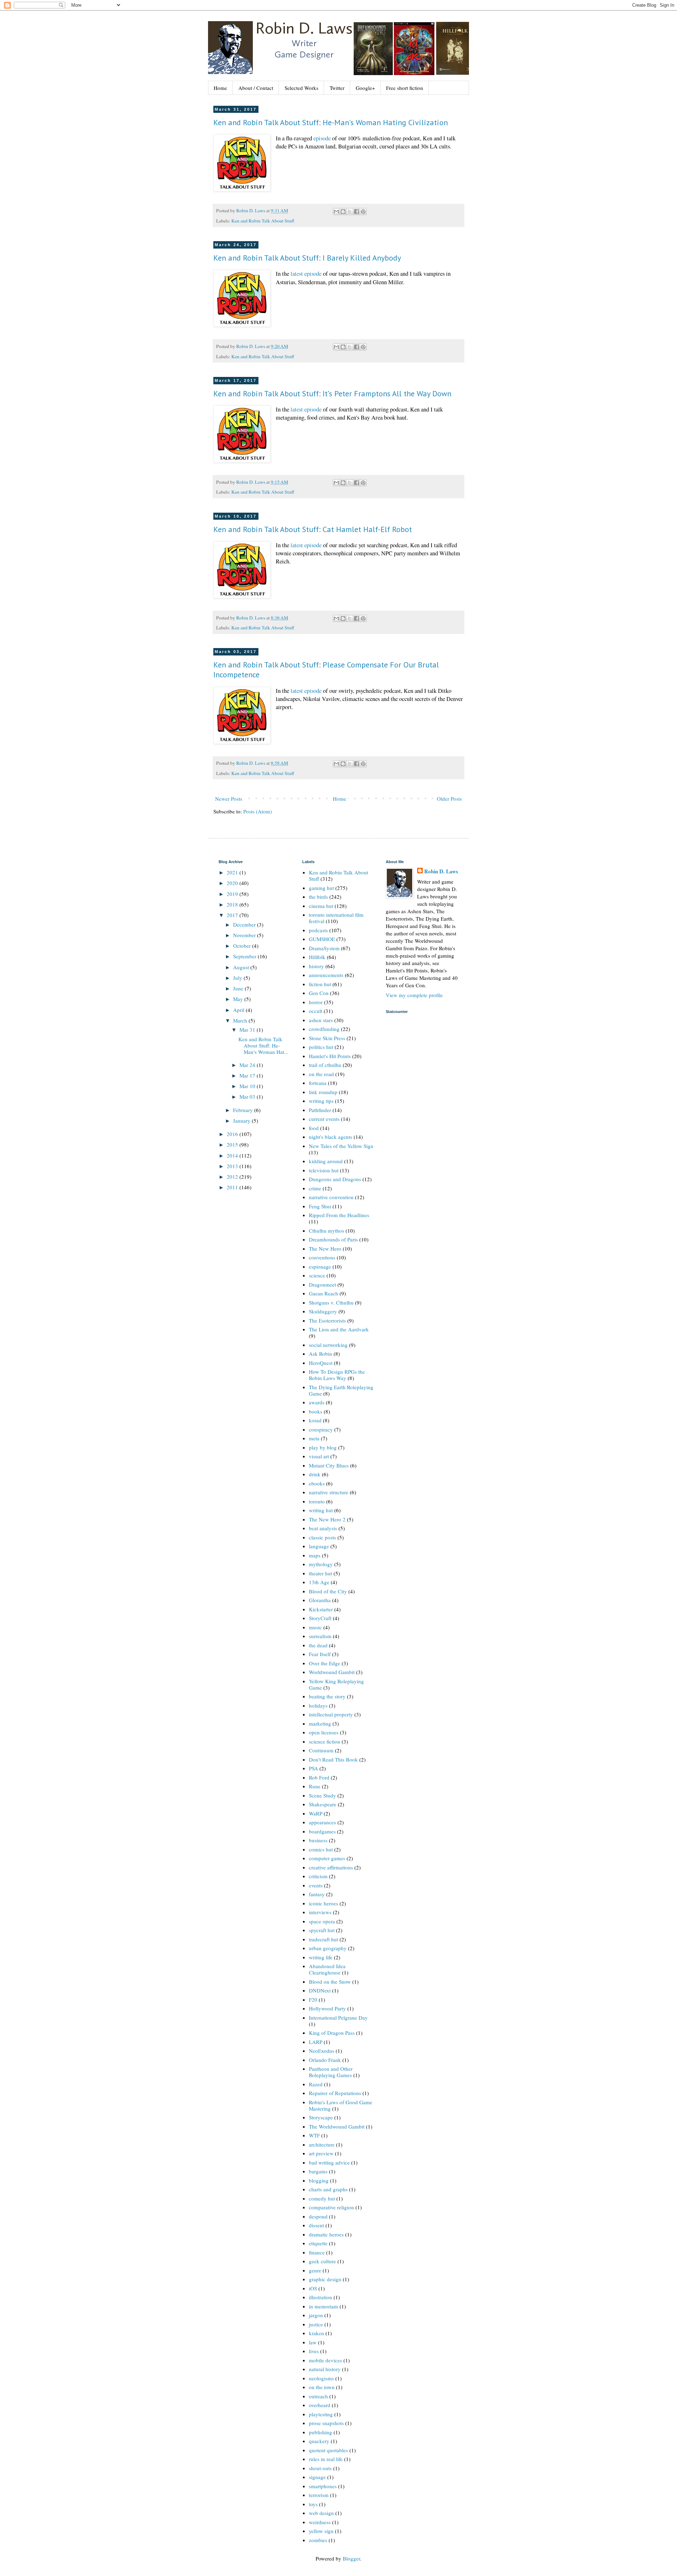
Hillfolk (317, 957)
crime (315, 1188)
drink (315, 1474)
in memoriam (324, 2306)
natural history (325, 2369)
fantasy (317, 1894)
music (315, 1627)
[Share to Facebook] (356, 212)
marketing (320, 1723)
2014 (233, 1155)
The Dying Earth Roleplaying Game (341, 1390)
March (241, 1020)
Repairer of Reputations (335, 2093)
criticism (318, 1876)
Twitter (337, 88)
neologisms (321, 2378)
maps (315, 1555)
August (242, 967)
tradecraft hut (324, 1939)
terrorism (319, 2495)
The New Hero (325, 1249)
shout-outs (320, 2468)
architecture (322, 2144)
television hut (324, 1170)
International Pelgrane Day (338, 2018)
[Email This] (336, 212)
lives (314, 2351)
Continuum (321, 1750)
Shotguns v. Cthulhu (331, 1302)
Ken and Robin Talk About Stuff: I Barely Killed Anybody (307, 258)
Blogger (351, 2558)
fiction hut (320, 984)
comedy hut (322, 2198)
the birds (318, 897)
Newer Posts (229, 799)
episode (322, 138)
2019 (233, 894)
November (245, 935)
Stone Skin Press (327, 1038)
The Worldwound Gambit (337, 2126)
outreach (318, 2396)
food (314, 1128)
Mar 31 (248, 1030)
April (239, 1010)
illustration (321, 2297)
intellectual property (331, 1714)
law (313, 2342)
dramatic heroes (326, 2234)
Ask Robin (321, 1354)
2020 (233, 883)
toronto (317, 1501)
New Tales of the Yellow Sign (341, 1146)
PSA (313, 1768)
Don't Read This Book (333, 1759)
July (238, 978)
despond (318, 2216)
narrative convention (331, 1197)
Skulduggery (323, 1311)
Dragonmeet (322, 1284)
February (244, 1110)
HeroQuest (321, 1363)
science (317, 1275)
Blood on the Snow (330, 1982)
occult (316, 1011)
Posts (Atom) (258, 811)
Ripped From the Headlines (339, 1215)
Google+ (365, 88)
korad (315, 1420)
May (239, 999)
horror (316, 1002)
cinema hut (321, 906)
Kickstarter (321, 1609)
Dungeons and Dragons (335, 1179)
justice (316, 2324)
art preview (321, 2153)
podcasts (318, 930)
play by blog (323, 1447)
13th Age (319, 1582)
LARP (316, 2042)
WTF (314, 2135)
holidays (318, 1705)
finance (317, 2252)
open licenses (324, 1732)
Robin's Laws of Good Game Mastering (341, 2105)
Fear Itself (320, 1654)
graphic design (325, 2279)
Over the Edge (325, 1663)
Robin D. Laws (441, 871)
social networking (328, 1345)
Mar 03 (248, 1097)
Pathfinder (320, 1110)
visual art (319, 1456)
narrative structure (329, 1492)
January (242, 1121)
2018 (233, 904)
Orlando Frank (325, 2060)
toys (313, 2504)
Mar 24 (248, 1065)
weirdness (320, 2522)
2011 (233, 1187)
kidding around (326, 1161)
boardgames (322, 1831)
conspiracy (321, 1429)
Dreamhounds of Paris (333, 1239)
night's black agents (331, 1137)
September (245, 956)
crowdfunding (324, 1029)
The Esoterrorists (327, 1320)
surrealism (320, 1636)
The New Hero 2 (327, 1519)
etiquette (318, 2243)
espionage (320, 1266)
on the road (321, 1074)
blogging (319, 2180)
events (316, 1885)
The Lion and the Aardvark (339, 1329)
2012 (233, 1177)
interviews (320, 1912)
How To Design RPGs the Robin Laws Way (337, 1375)
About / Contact (256, 88)
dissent (316, 2225)
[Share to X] (350, 212)
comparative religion (331, 2207)
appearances (322, 1822)
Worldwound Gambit (332, 1672)
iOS (313, 2288)
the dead (318, 1645)
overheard (320, 2405)
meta (314, 1438)
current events (324, 1119)
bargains (318, 2171)
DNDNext (320, 1990)
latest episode (306, 274)
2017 (233, 915)
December (245, 924)
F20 (313, 2000)
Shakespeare (323, 1804)
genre (315, 2270)
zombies (318, 2540)
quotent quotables (328, 2450)
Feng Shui (320, 1206)
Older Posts (449, 799)
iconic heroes (324, 1903)
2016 (233, 1134)
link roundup (323, 1092)
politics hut (321, 1047)
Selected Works (301, 88)
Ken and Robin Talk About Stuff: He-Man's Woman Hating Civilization (331, 122)
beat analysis (323, 1528)
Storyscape (321, 2117)
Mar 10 (248, 1086)
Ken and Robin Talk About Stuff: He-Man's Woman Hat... (263, 1045)
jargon (316, 2315)
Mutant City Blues (329, 1465)
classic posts (322, 1537)
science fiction (325, 1741)
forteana (318, 1083)
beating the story (327, 1696)
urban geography (328, 1948)
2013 (233, 1166)
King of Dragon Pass (332, 2033)
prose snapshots (326, 2423)
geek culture (322, 2261)
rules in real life (326, 2459)
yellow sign (321, 2531)
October (243, 946)
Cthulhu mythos (327, 1231)
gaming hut (321, 888)
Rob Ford (319, 1777)
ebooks (317, 1483)
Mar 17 (248, 1075)
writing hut (321, 1510)
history (316, 966)
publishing (321, 2432)
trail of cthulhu (325, 1065)
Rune (315, 1786)
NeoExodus (322, 2051)
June (239, 988)
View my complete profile (414, 995)
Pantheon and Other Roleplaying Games (331, 2072)
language (319, 1546)
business (318, 1840)
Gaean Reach (324, 1293)
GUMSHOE (322, 939)
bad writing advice (329, 2162)
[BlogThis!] (343, 212)
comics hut (321, 1849)
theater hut (321, 1573)
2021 (233, 872)
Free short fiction (405, 88)
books (316, 1411)
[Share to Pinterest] (363, 212)
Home (220, 88)
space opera (322, 1921)
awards (317, 1402)
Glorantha (320, 1600)
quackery (319, 2441)
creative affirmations (331, 1867)
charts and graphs (328, 2189)
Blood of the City (328, 1591)
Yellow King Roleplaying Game (336, 1684)
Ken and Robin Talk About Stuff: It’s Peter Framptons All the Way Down (332, 393)
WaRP (316, 1813)
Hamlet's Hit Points (330, 1056)
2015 (233, 1144)
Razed (316, 2084)
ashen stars (321, 1020)
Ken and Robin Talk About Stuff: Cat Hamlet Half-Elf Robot (313, 529)
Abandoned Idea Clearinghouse (327, 1969)
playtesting (321, 2414)
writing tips (321, 1101)
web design (321, 2513)
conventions (322, 1257)
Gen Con (319, 993)
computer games (327, 1858)
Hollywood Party (327, 2008)
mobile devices (325, 2360)
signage (317, 2477)
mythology (321, 1564)
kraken (316, 2333)
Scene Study (322, 1795)
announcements (326, 975)
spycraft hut (322, 1930)
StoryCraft (320, 1618)
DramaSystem (324, 948)
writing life (321, 1957)
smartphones (323, 2486)
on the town (322, 2387)
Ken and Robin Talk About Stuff (263, 221)
